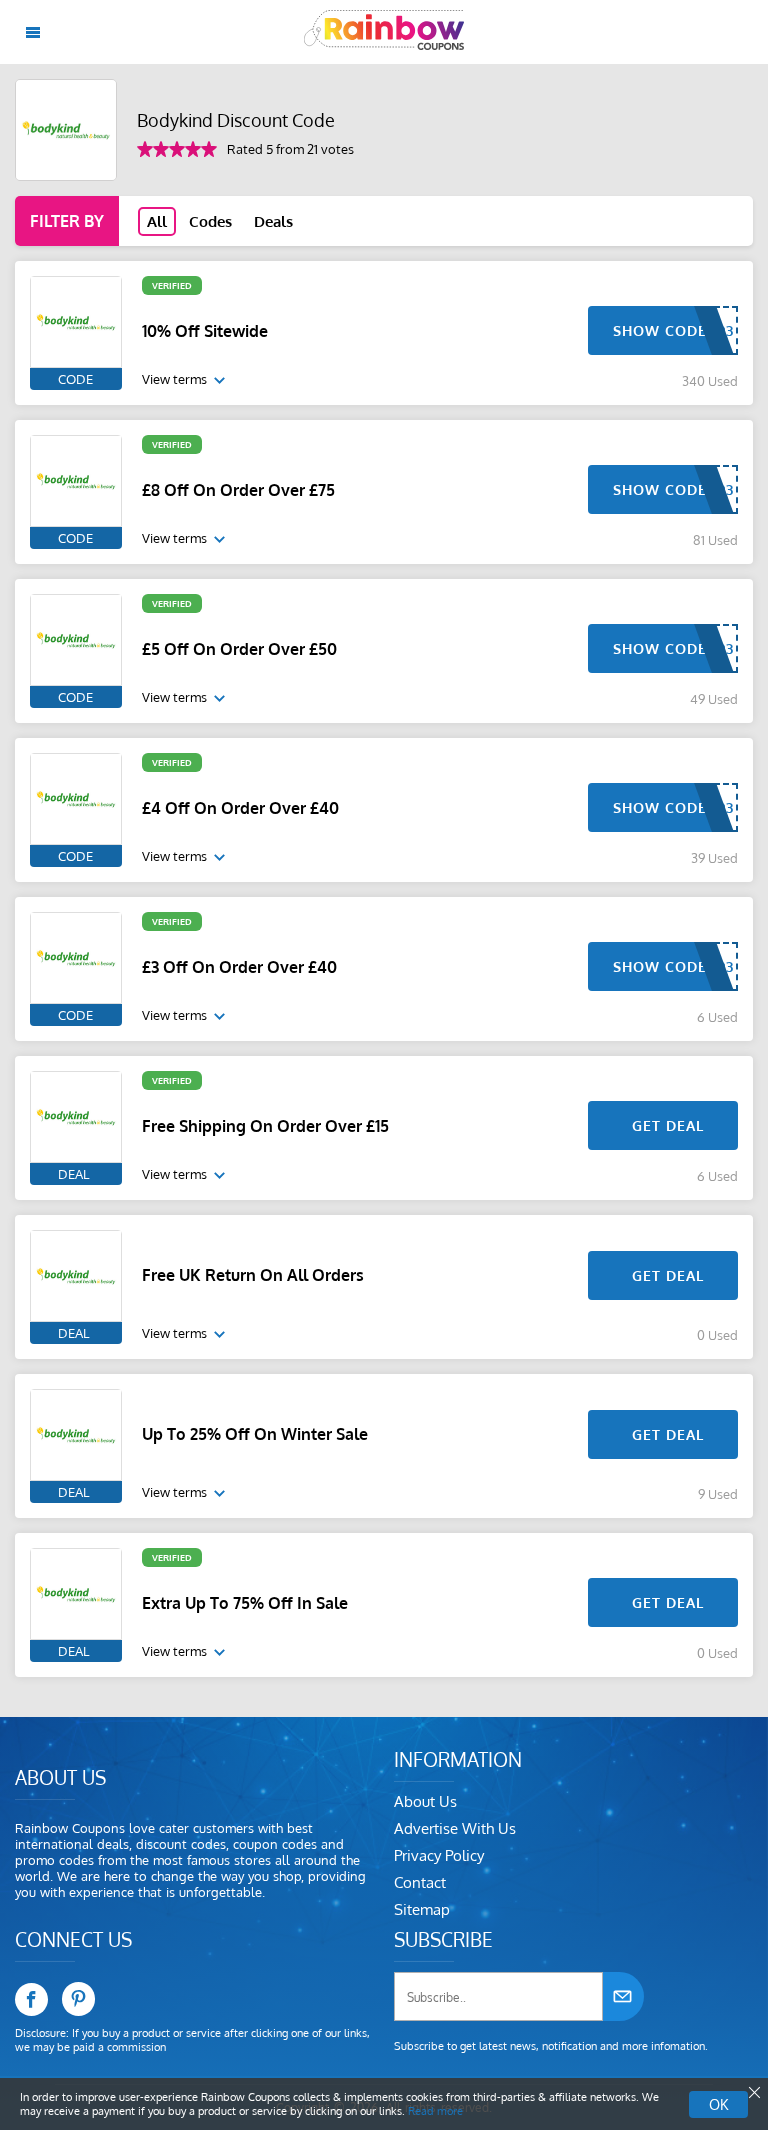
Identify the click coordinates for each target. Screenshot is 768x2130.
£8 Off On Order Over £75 (238, 490)
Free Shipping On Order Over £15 (265, 1126)
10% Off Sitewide (205, 331)
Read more (435, 2111)
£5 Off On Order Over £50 (239, 649)
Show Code (660, 330)
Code (75, 379)
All (157, 221)
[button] (753, 2093)
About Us (425, 1801)
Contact (420, 1882)
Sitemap (422, 1909)
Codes (210, 221)
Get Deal (668, 1125)
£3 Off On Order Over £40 (239, 967)
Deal (73, 1174)
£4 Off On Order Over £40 (240, 808)
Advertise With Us (455, 1828)
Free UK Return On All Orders (253, 1275)
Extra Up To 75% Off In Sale (245, 1603)
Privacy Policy (439, 1855)
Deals (273, 221)
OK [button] (718, 2104)
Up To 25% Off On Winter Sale (255, 1434)
